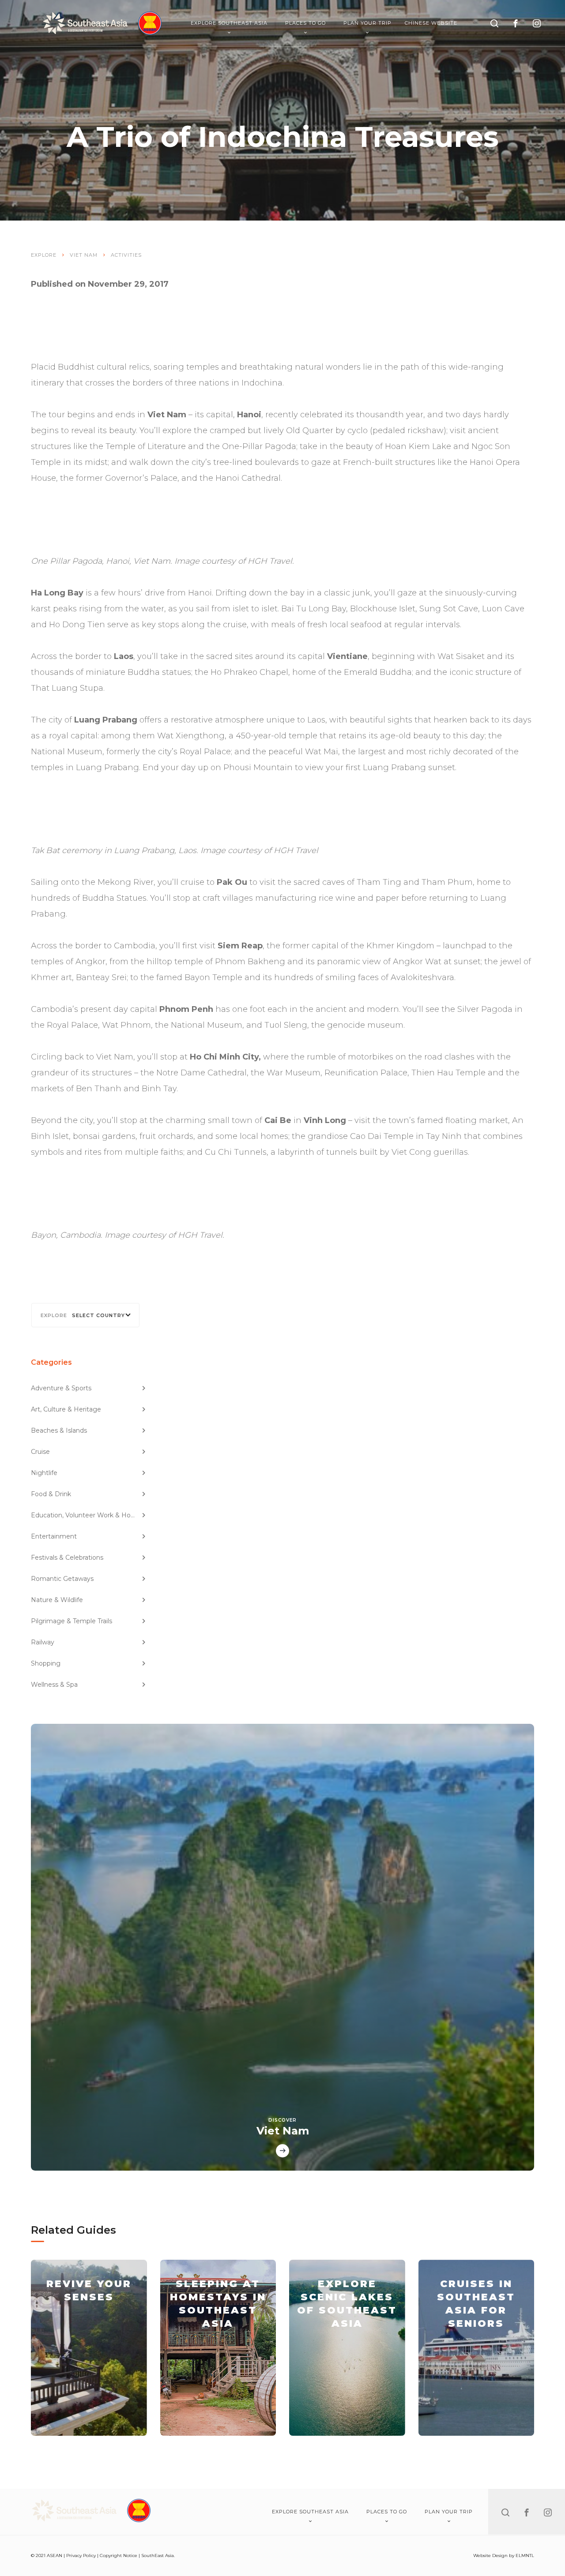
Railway (43, 1642)
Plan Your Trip (367, 23)
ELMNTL (525, 2555)
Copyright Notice (119, 2555)
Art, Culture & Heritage (66, 1409)
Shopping (46, 1663)
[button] (85, 1315)
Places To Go (305, 23)
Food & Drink (51, 1494)
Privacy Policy (81, 2555)
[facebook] (516, 23)
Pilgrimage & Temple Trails (72, 1621)
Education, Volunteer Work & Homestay (89, 1515)
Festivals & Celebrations (67, 1558)
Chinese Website (431, 23)
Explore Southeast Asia (229, 23)
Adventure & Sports (61, 1388)
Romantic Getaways (62, 1579)
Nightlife (44, 1473)
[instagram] (537, 23)
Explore (44, 255)
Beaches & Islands (59, 1430)
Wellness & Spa (54, 1685)
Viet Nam (84, 255)
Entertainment (54, 1536)
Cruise (40, 1452)
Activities (126, 255)
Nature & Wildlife (57, 1600)
